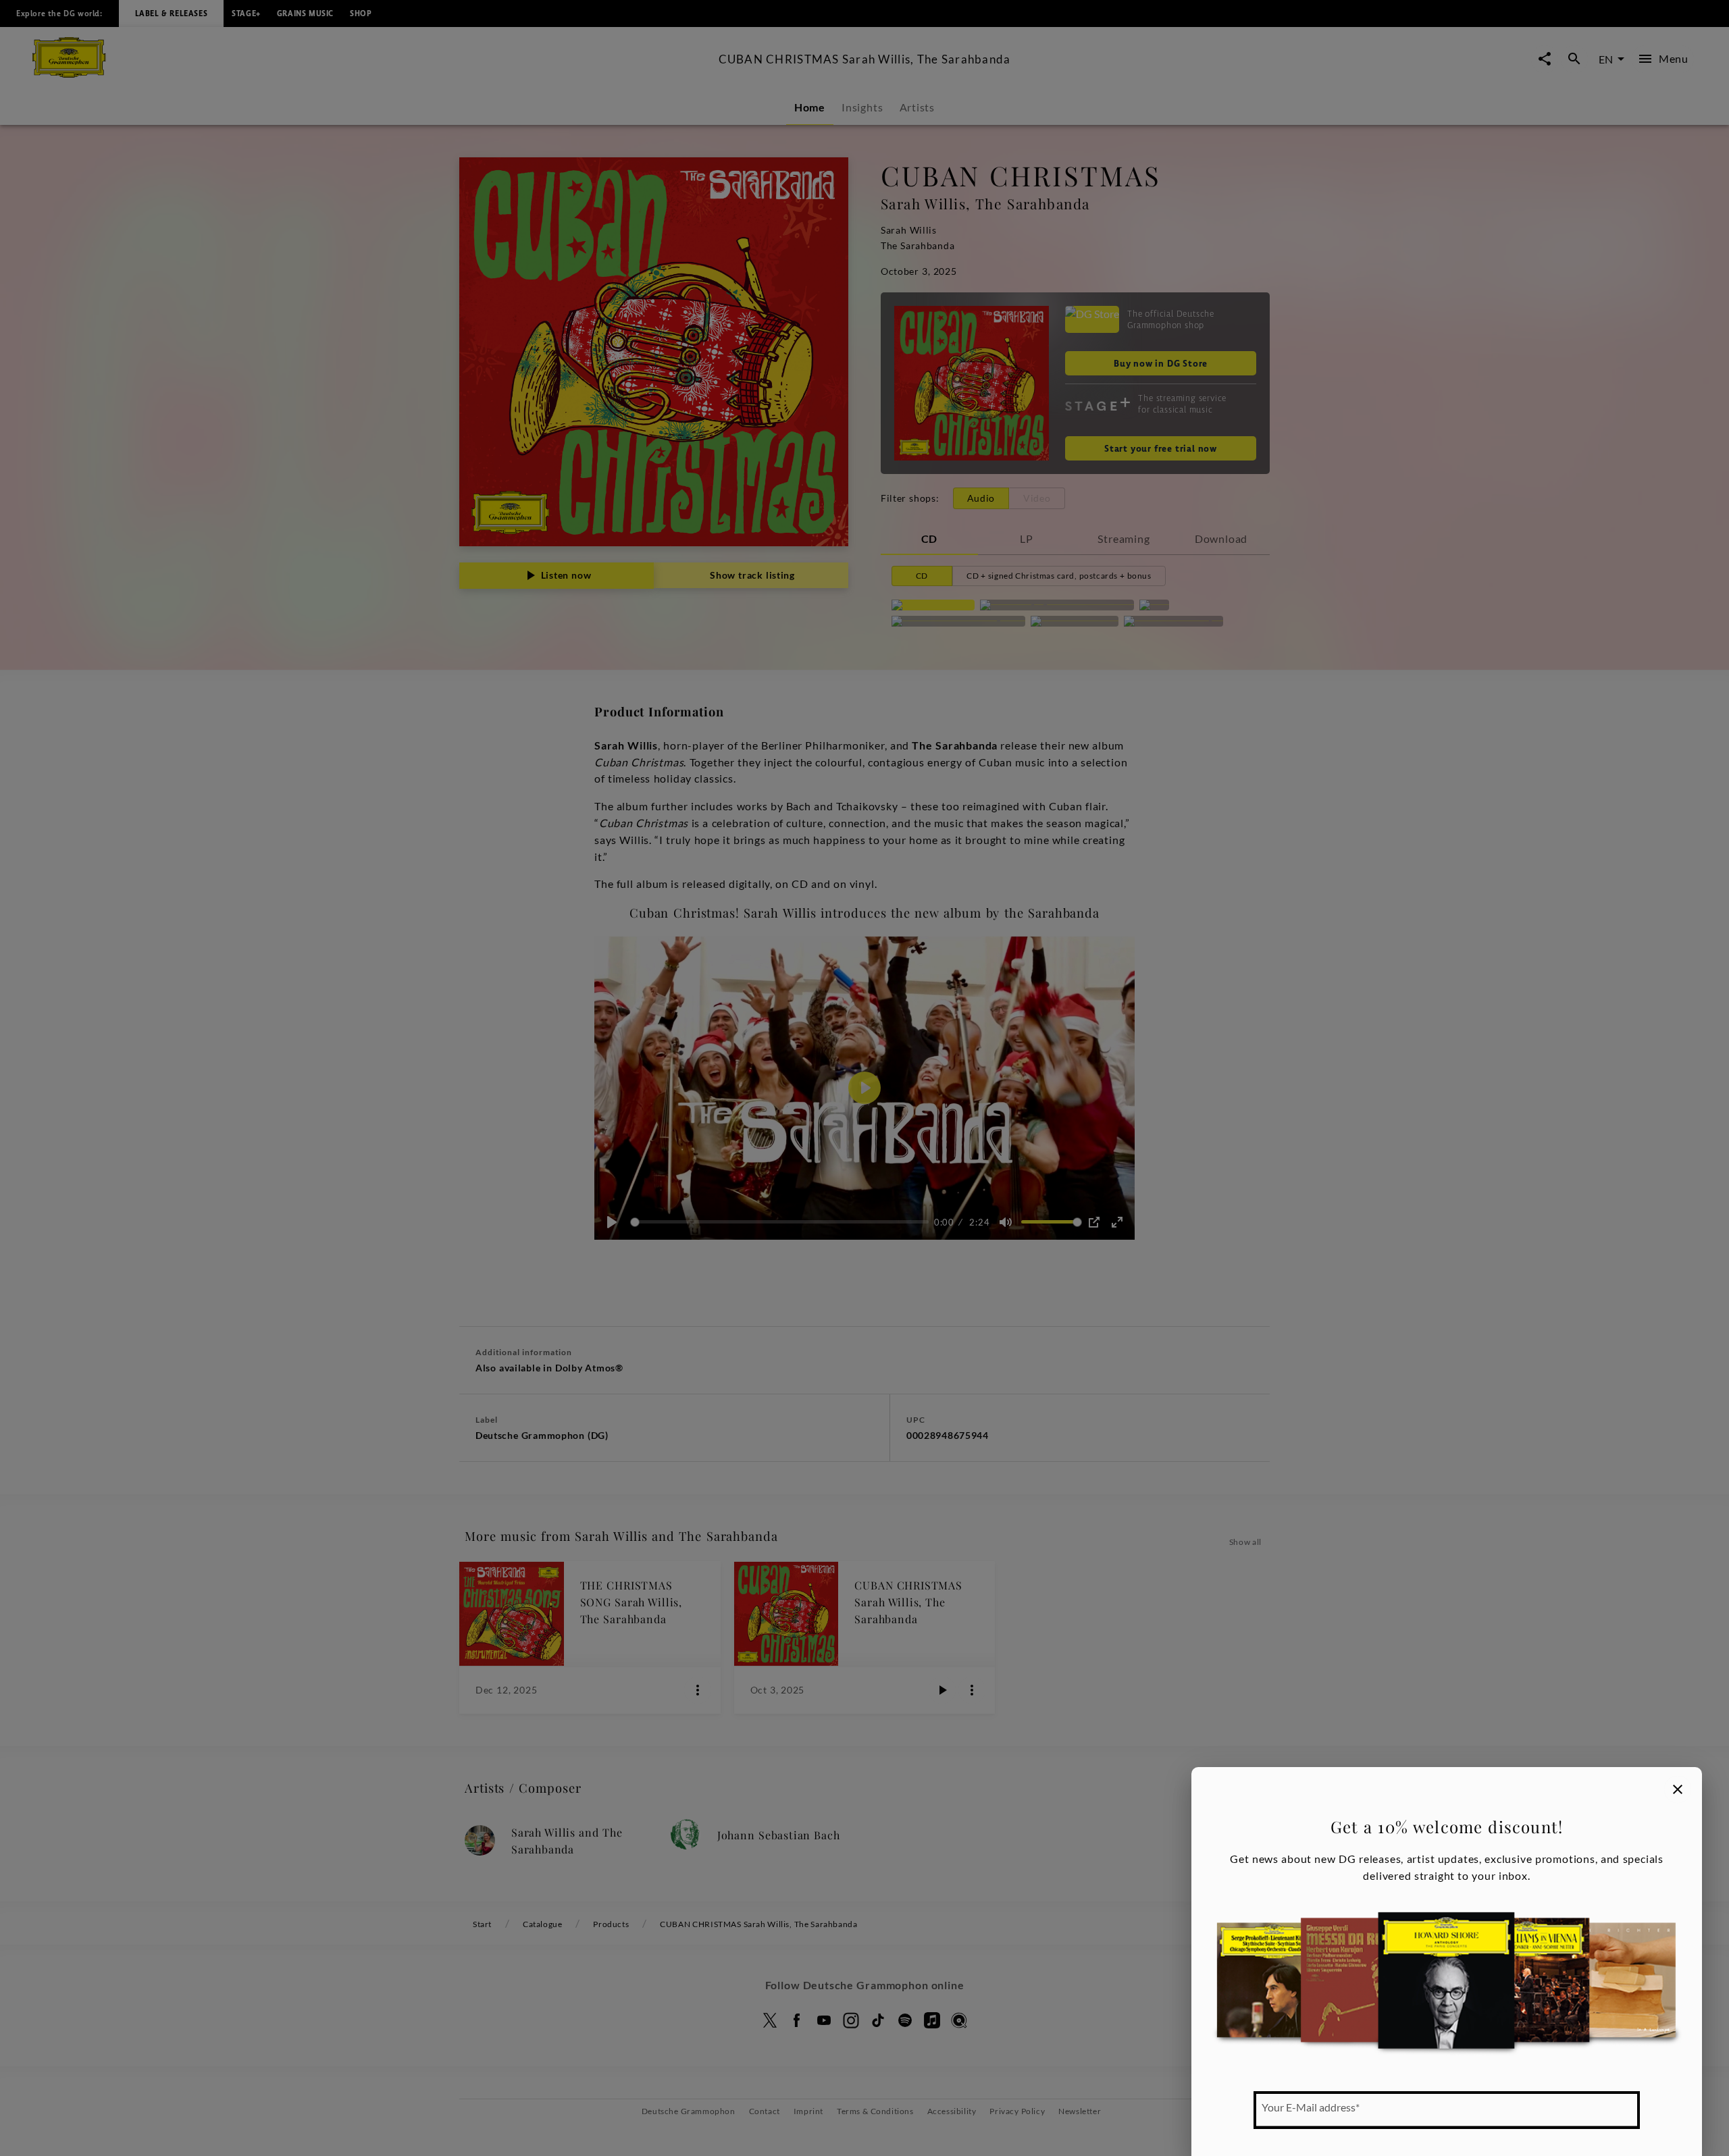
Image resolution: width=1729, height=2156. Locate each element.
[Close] (1678, 1789)
